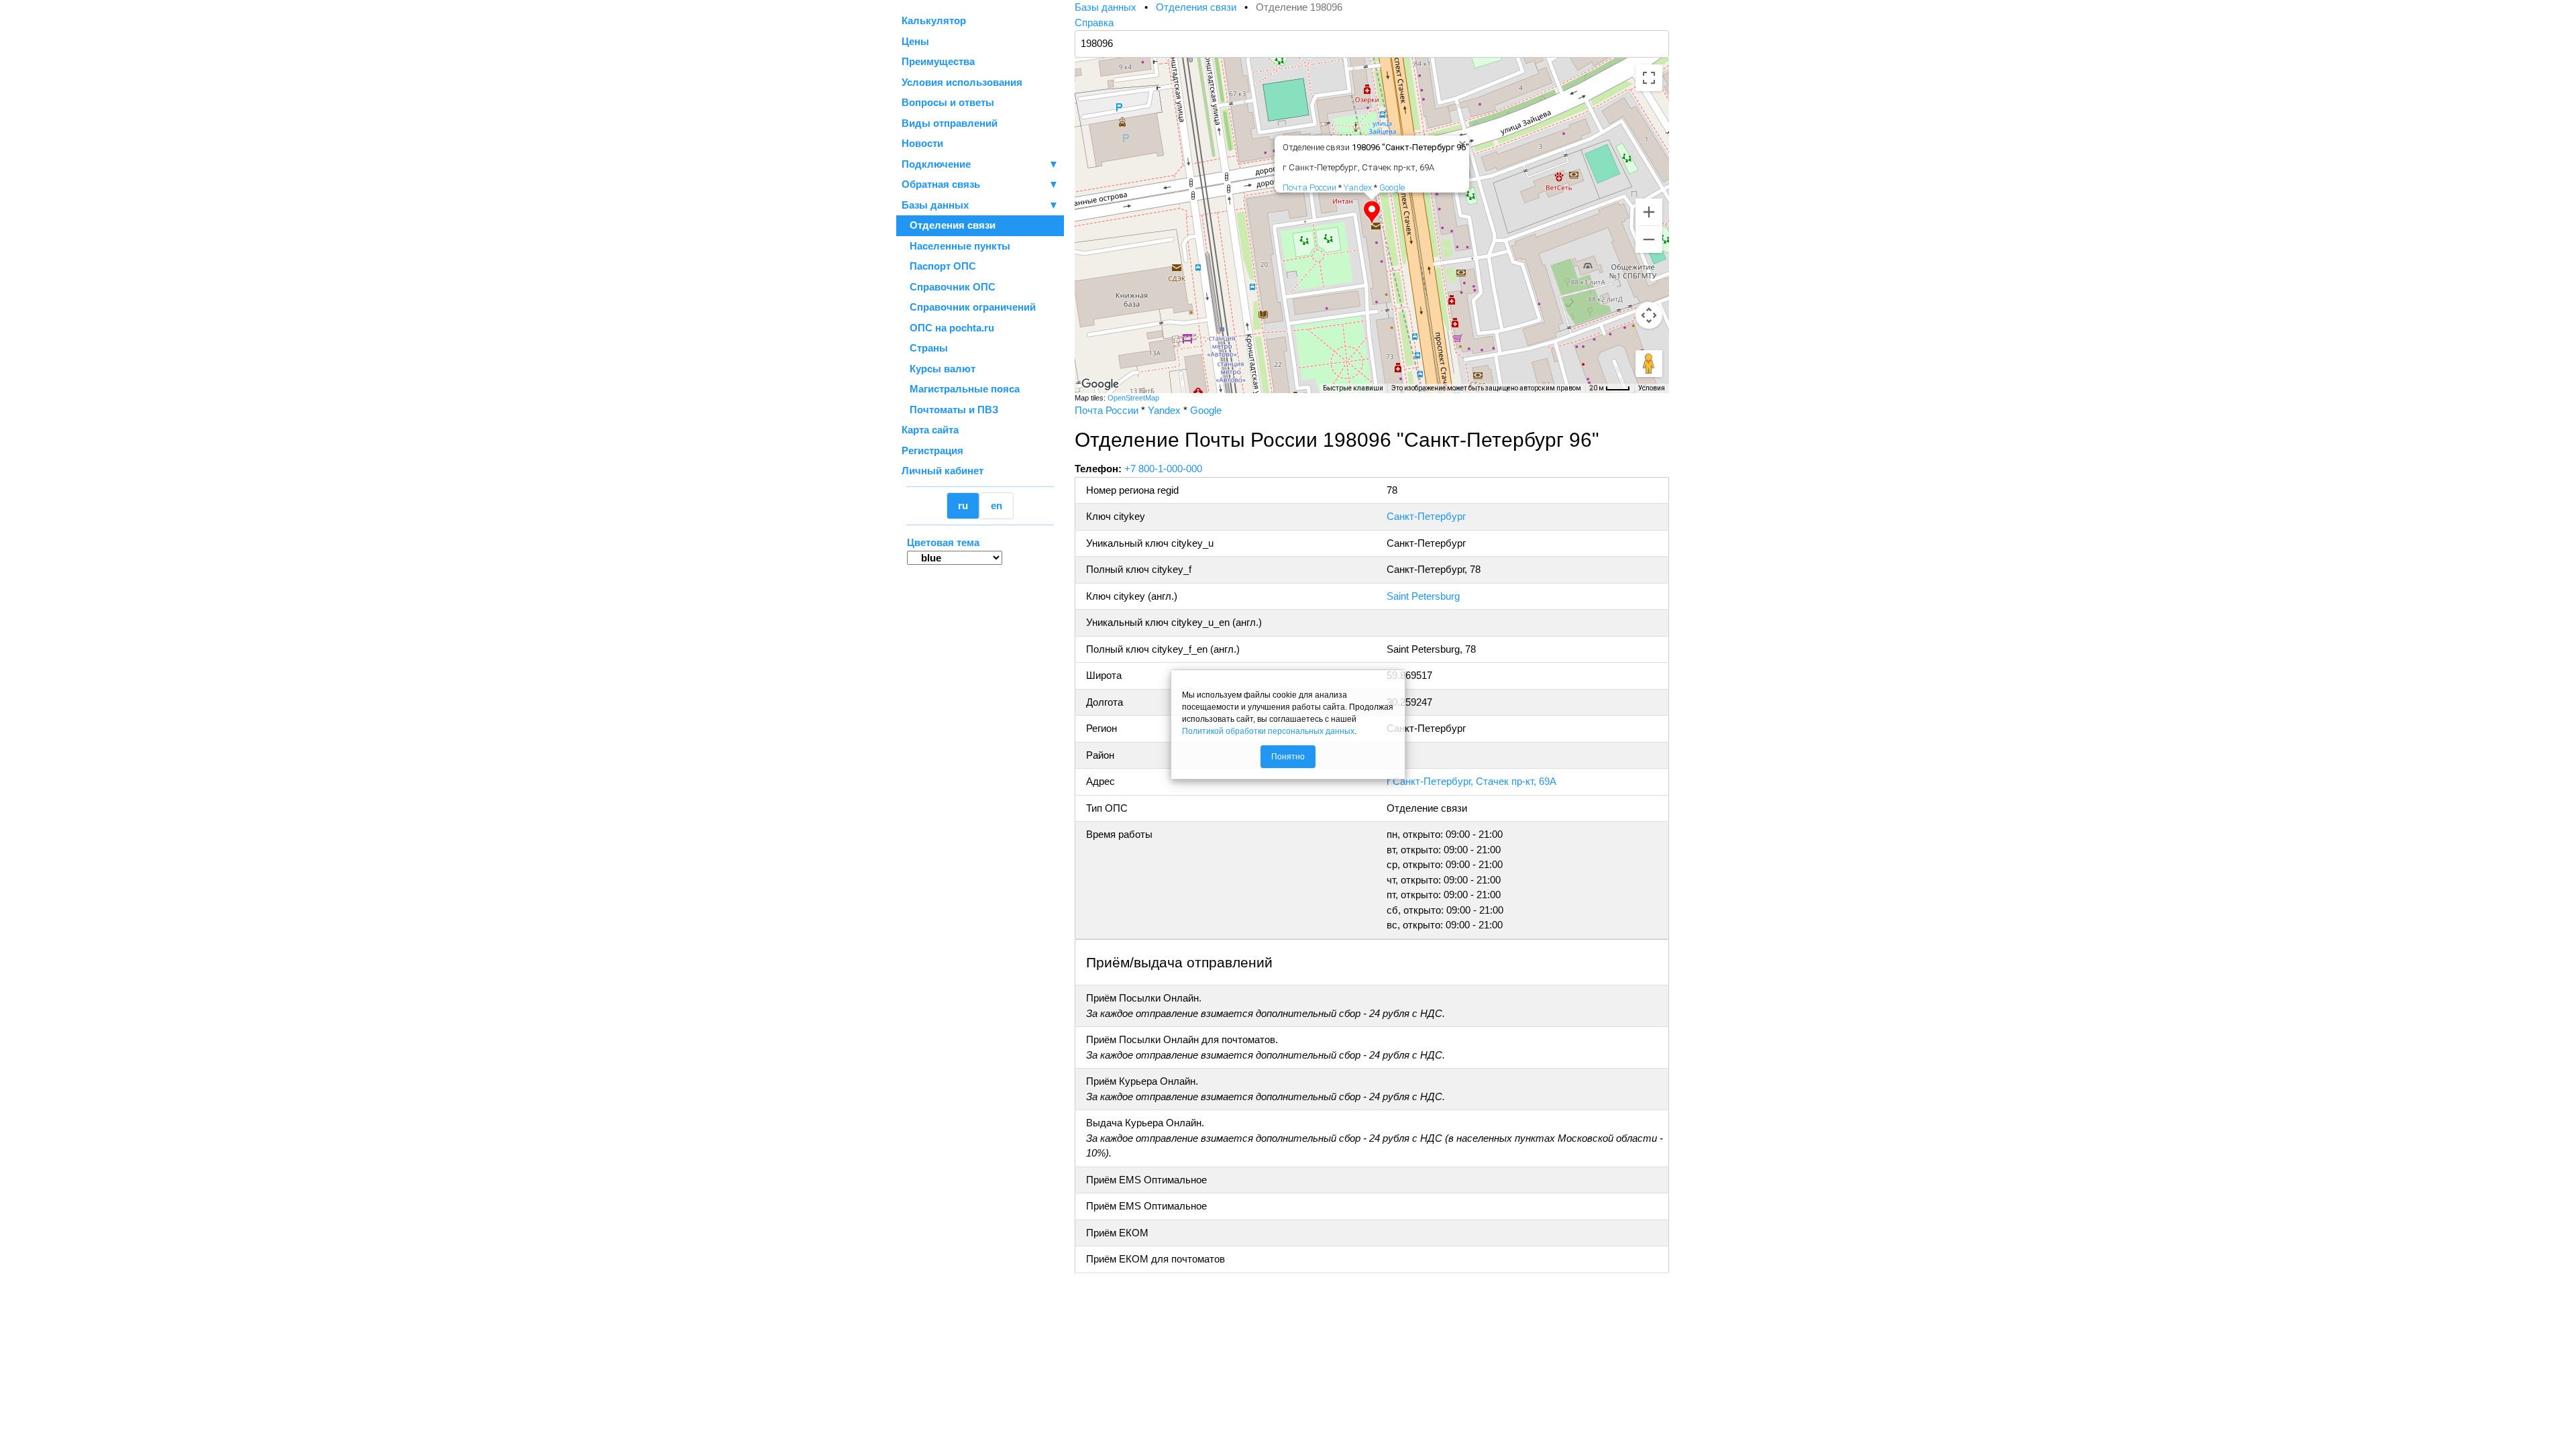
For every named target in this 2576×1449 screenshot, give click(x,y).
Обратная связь (980, 184)
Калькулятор (934, 20)
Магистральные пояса (961, 389)
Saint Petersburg (1423, 596)
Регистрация (932, 450)
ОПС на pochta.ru (948, 328)
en (997, 505)
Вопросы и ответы (948, 102)
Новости (922, 143)
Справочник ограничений (969, 307)
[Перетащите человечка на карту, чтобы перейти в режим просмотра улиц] (1649, 364)
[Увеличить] (1649, 212)
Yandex (1358, 187)
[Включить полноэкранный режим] (1649, 78)
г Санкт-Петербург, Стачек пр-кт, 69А (1471, 781)
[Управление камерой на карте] (1649, 315)
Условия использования (962, 82)
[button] (1372, 213)
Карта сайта (930, 430)
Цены (915, 41)
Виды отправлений (950, 123)
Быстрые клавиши (1353, 388)
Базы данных (935, 205)
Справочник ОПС (949, 287)
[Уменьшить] (1649, 239)
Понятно (1288, 757)
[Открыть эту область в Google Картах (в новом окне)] (1100, 384)
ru (963, 505)
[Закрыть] (1460, 142)
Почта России (1309, 187)
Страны (925, 348)
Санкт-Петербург (1426, 516)
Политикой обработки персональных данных (1268, 731)
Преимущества (938, 61)
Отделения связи (949, 225)
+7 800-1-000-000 (1163, 469)
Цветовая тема (943, 542)
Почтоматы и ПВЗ (950, 410)
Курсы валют (938, 369)
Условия (1652, 388)
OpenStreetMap (1133, 398)
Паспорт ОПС (939, 266)
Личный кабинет (943, 471)
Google (1392, 187)
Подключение (980, 164)
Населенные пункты (956, 246)
